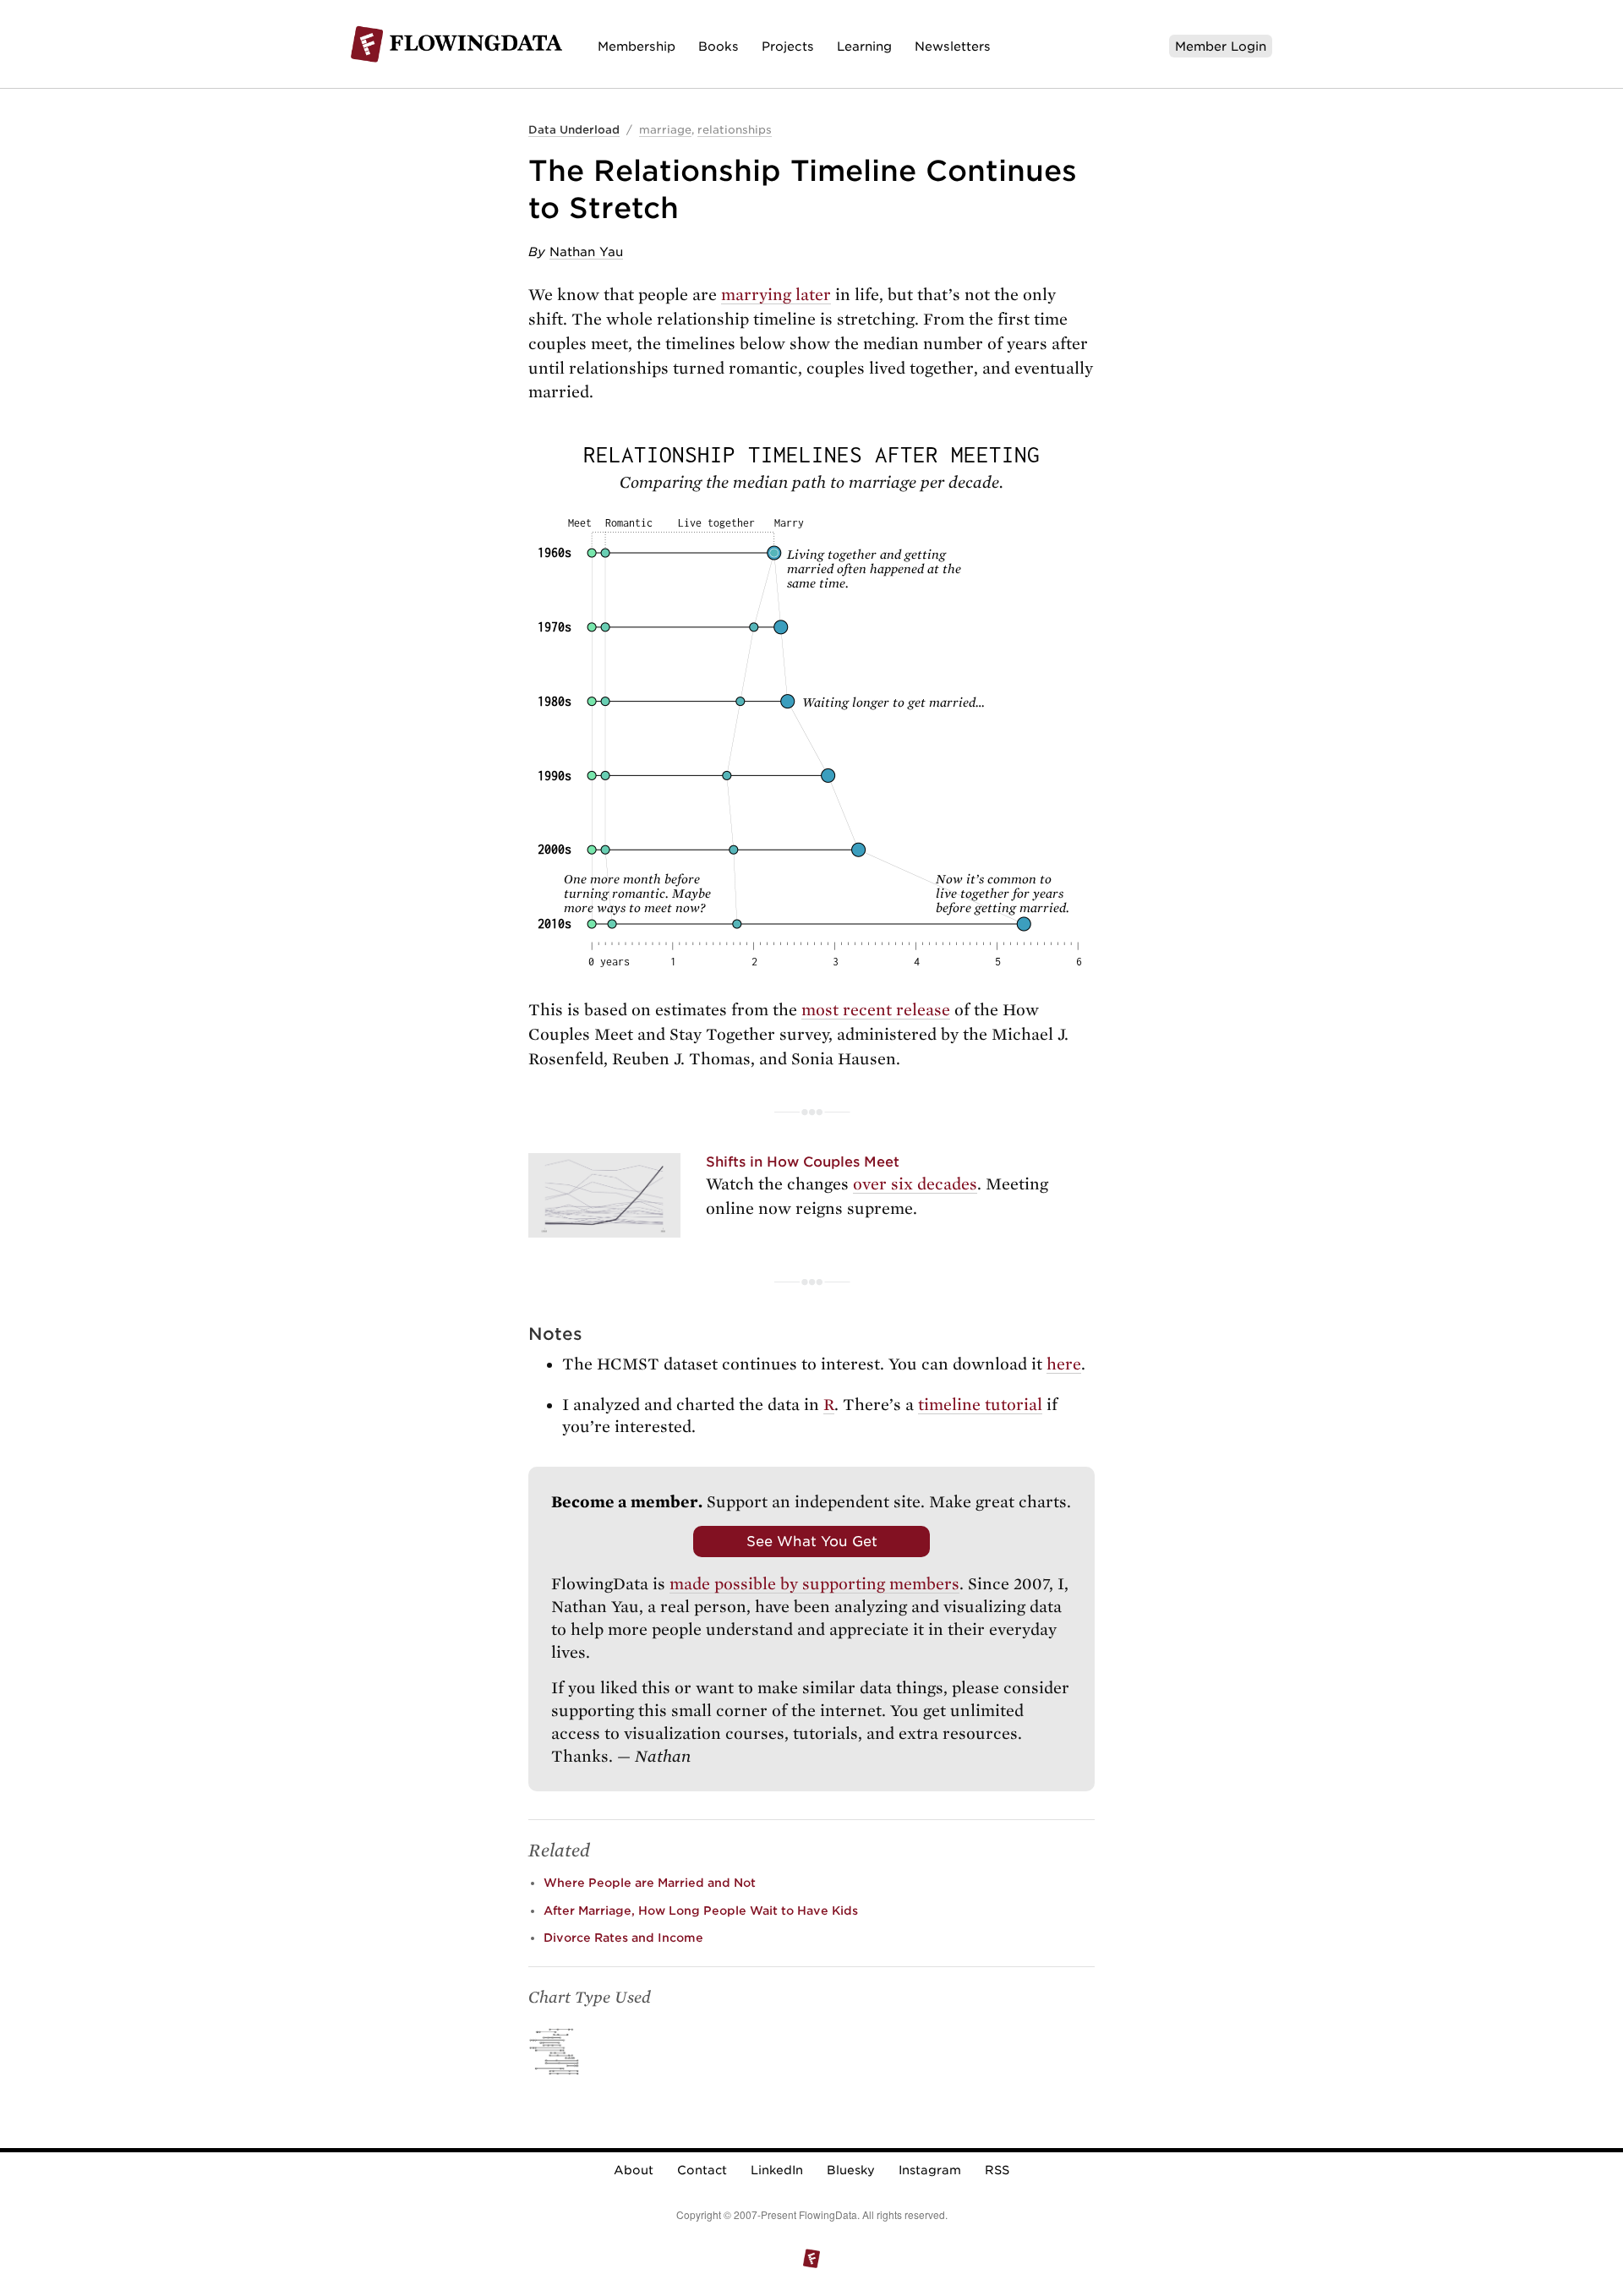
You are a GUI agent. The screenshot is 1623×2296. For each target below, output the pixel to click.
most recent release (876, 1010)
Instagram (930, 2170)
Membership (637, 46)
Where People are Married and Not (650, 1883)
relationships (735, 130)
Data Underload (574, 130)
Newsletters (953, 46)
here (1064, 1364)
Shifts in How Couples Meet (803, 1162)
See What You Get (812, 1541)
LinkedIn (777, 2170)
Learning (864, 46)
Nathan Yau (586, 251)
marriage (665, 130)
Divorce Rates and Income (623, 1938)
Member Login (1221, 46)
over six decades (915, 1184)
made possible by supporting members (814, 1584)
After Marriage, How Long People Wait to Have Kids (701, 1911)
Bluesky (851, 2170)
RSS (997, 2170)
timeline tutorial (980, 1405)
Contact (702, 2170)
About (634, 2170)
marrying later (776, 295)
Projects (788, 46)
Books (719, 46)
